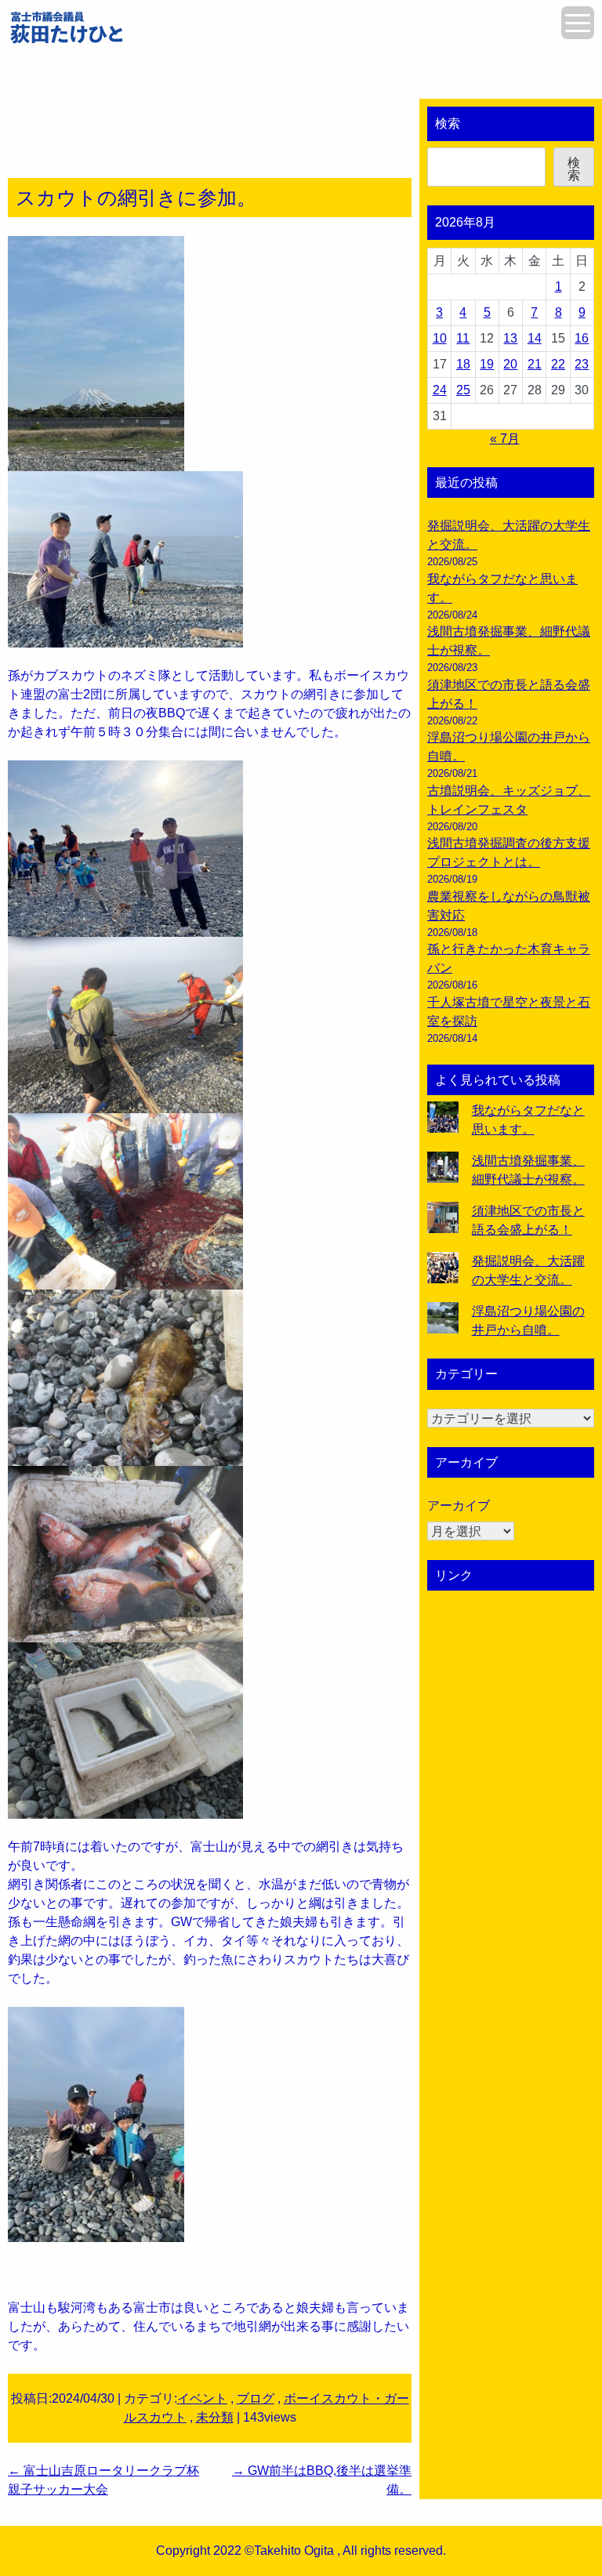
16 (582, 338)
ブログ (256, 2398)
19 (487, 364)
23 (582, 364)
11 (463, 338)
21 (535, 364)
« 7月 (505, 439)
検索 (448, 123)
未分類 (215, 2417)
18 (463, 364)
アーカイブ (459, 1506)
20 (510, 364)
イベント (202, 2398)
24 (440, 390)
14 (535, 338)
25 (463, 390)
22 (558, 364)
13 (510, 338)
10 (440, 338)
